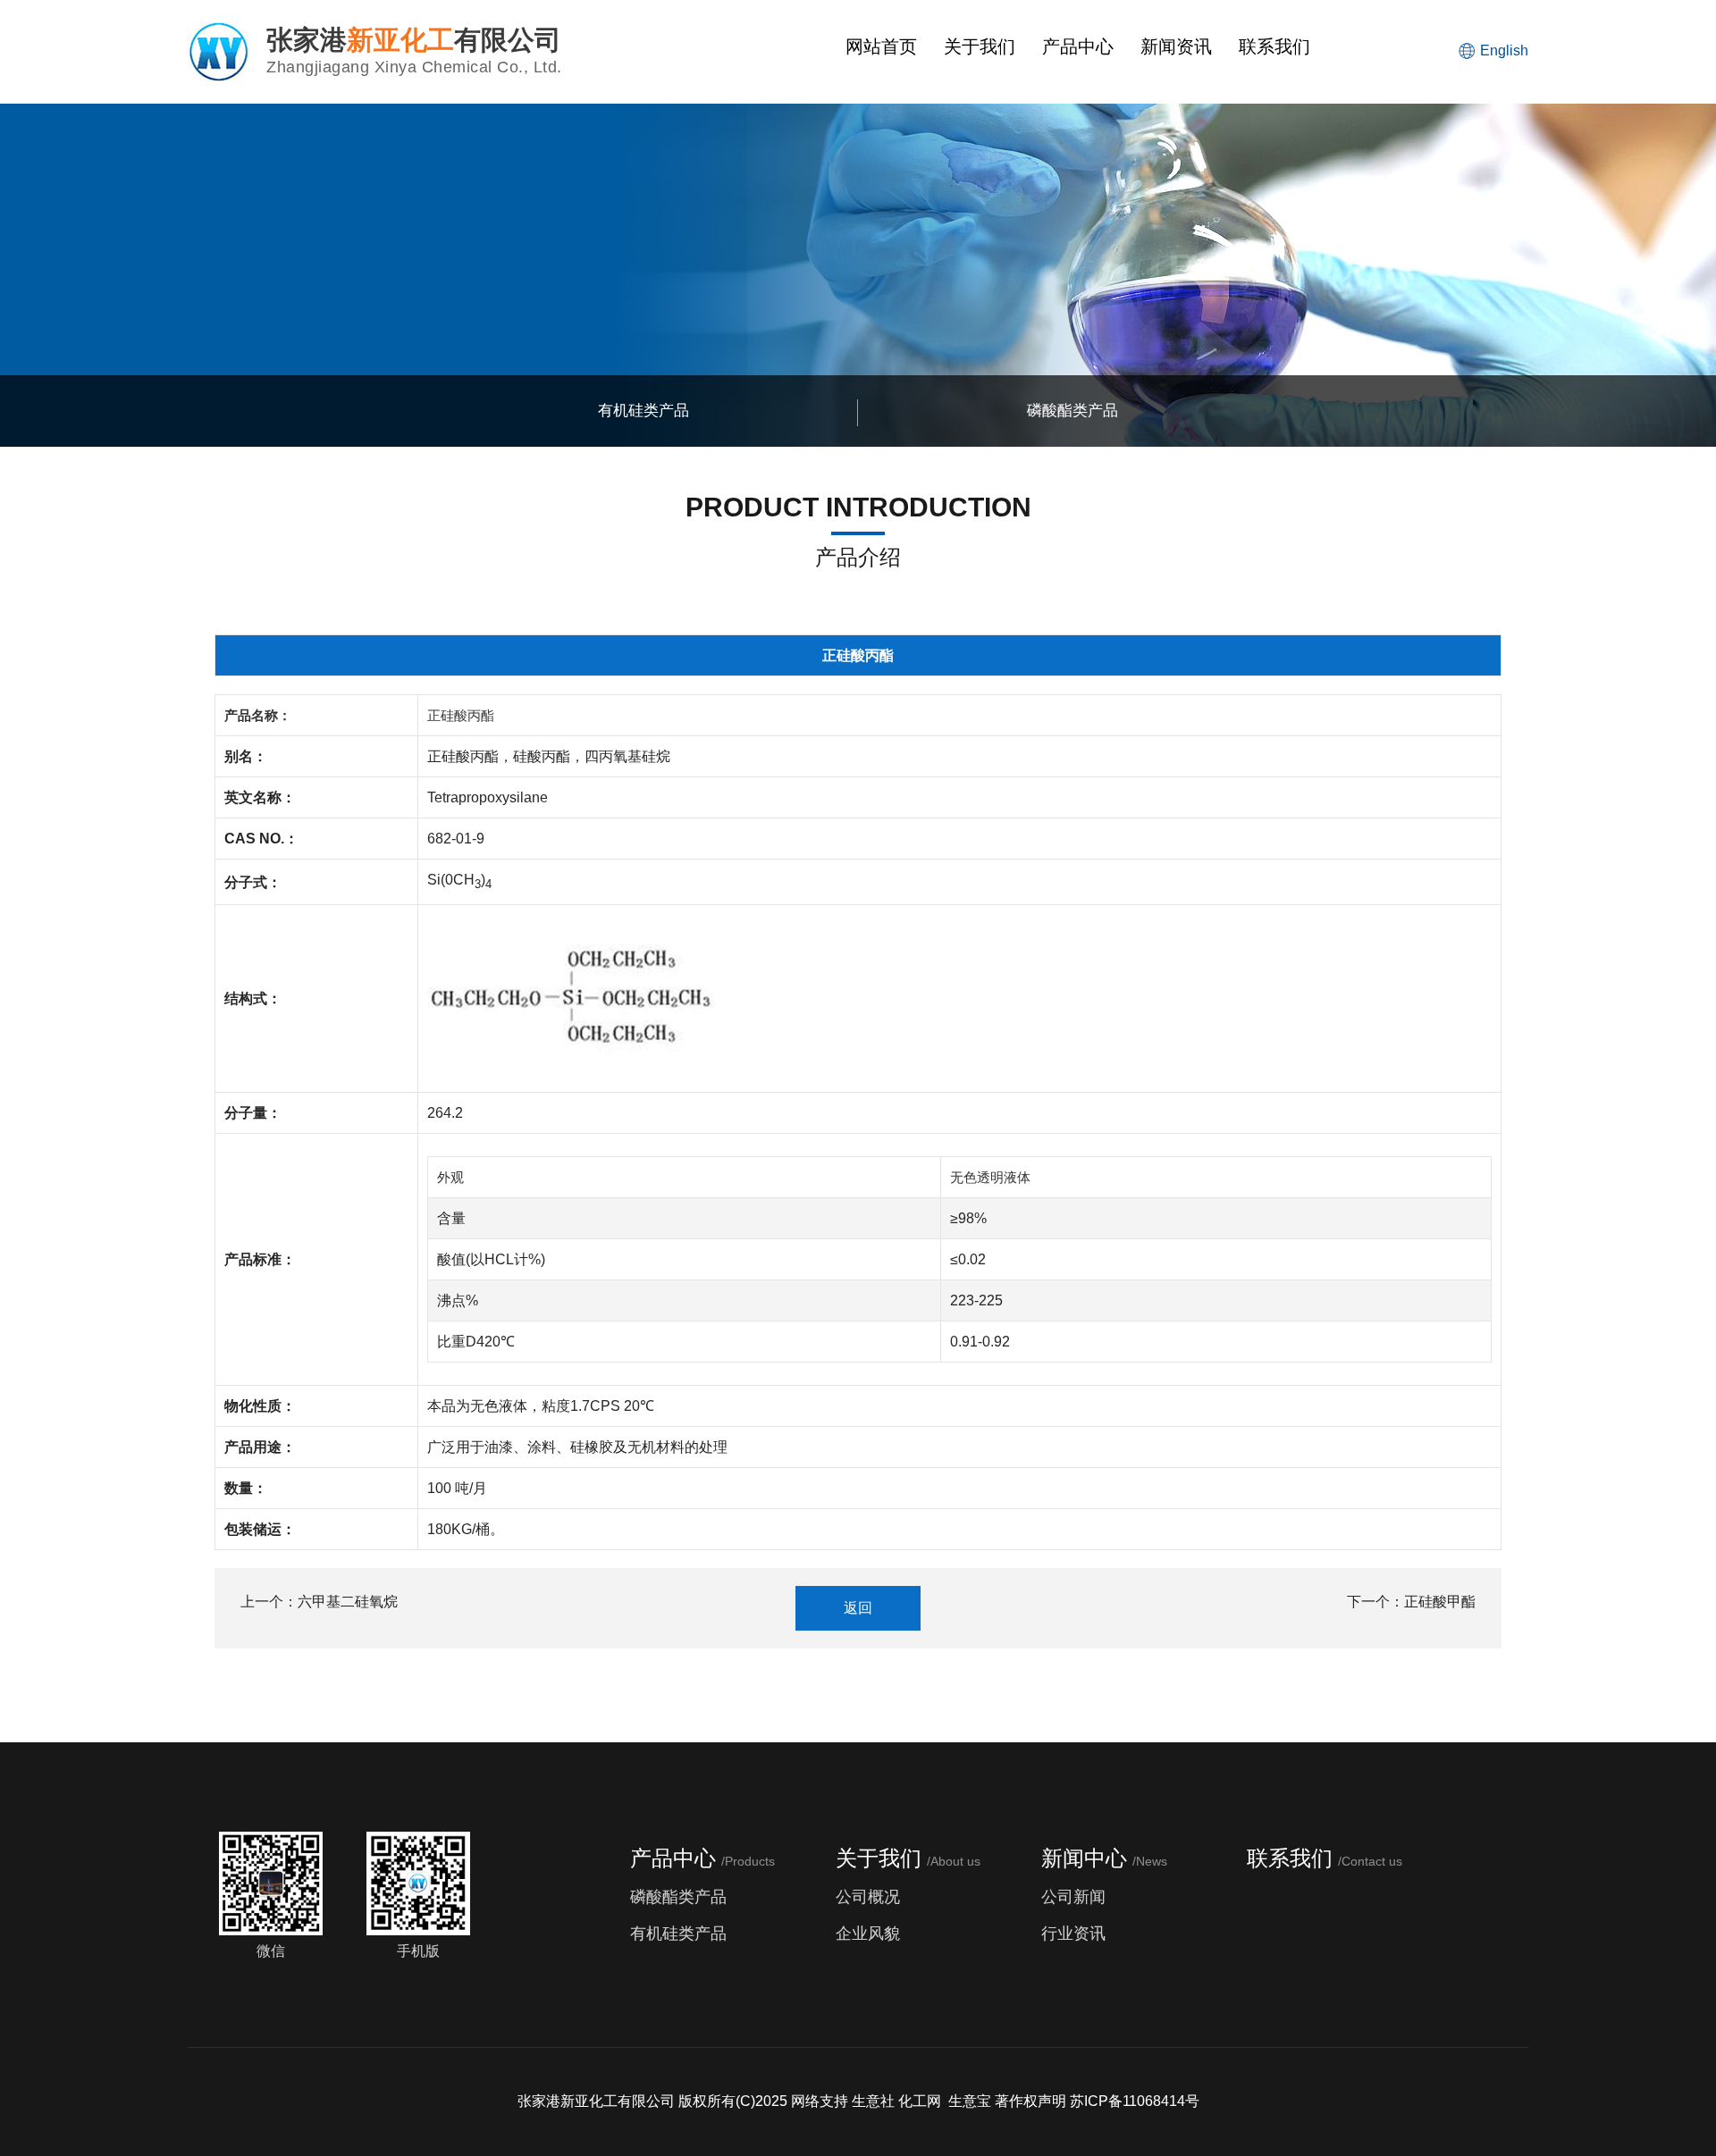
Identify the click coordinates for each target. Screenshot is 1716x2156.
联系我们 (1274, 46)
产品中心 (1078, 46)
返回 (858, 1608)
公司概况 (868, 1897)
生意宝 (970, 2101)
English (1504, 50)
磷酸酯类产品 (678, 1897)
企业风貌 (868, 1934)
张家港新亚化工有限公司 (596, 2101)
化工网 (920, 2101)
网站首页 (881, 46)
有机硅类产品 (678, 1934)
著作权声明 (1030, 2101)
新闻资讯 (1176, 46)
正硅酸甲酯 (1440, 1602)
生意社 (873, 2101)
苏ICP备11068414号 (1135, 2101)
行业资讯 (1073, 1934)
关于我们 (980, 46)
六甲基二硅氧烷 (348, 1602)
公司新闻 (1073, 1897)
